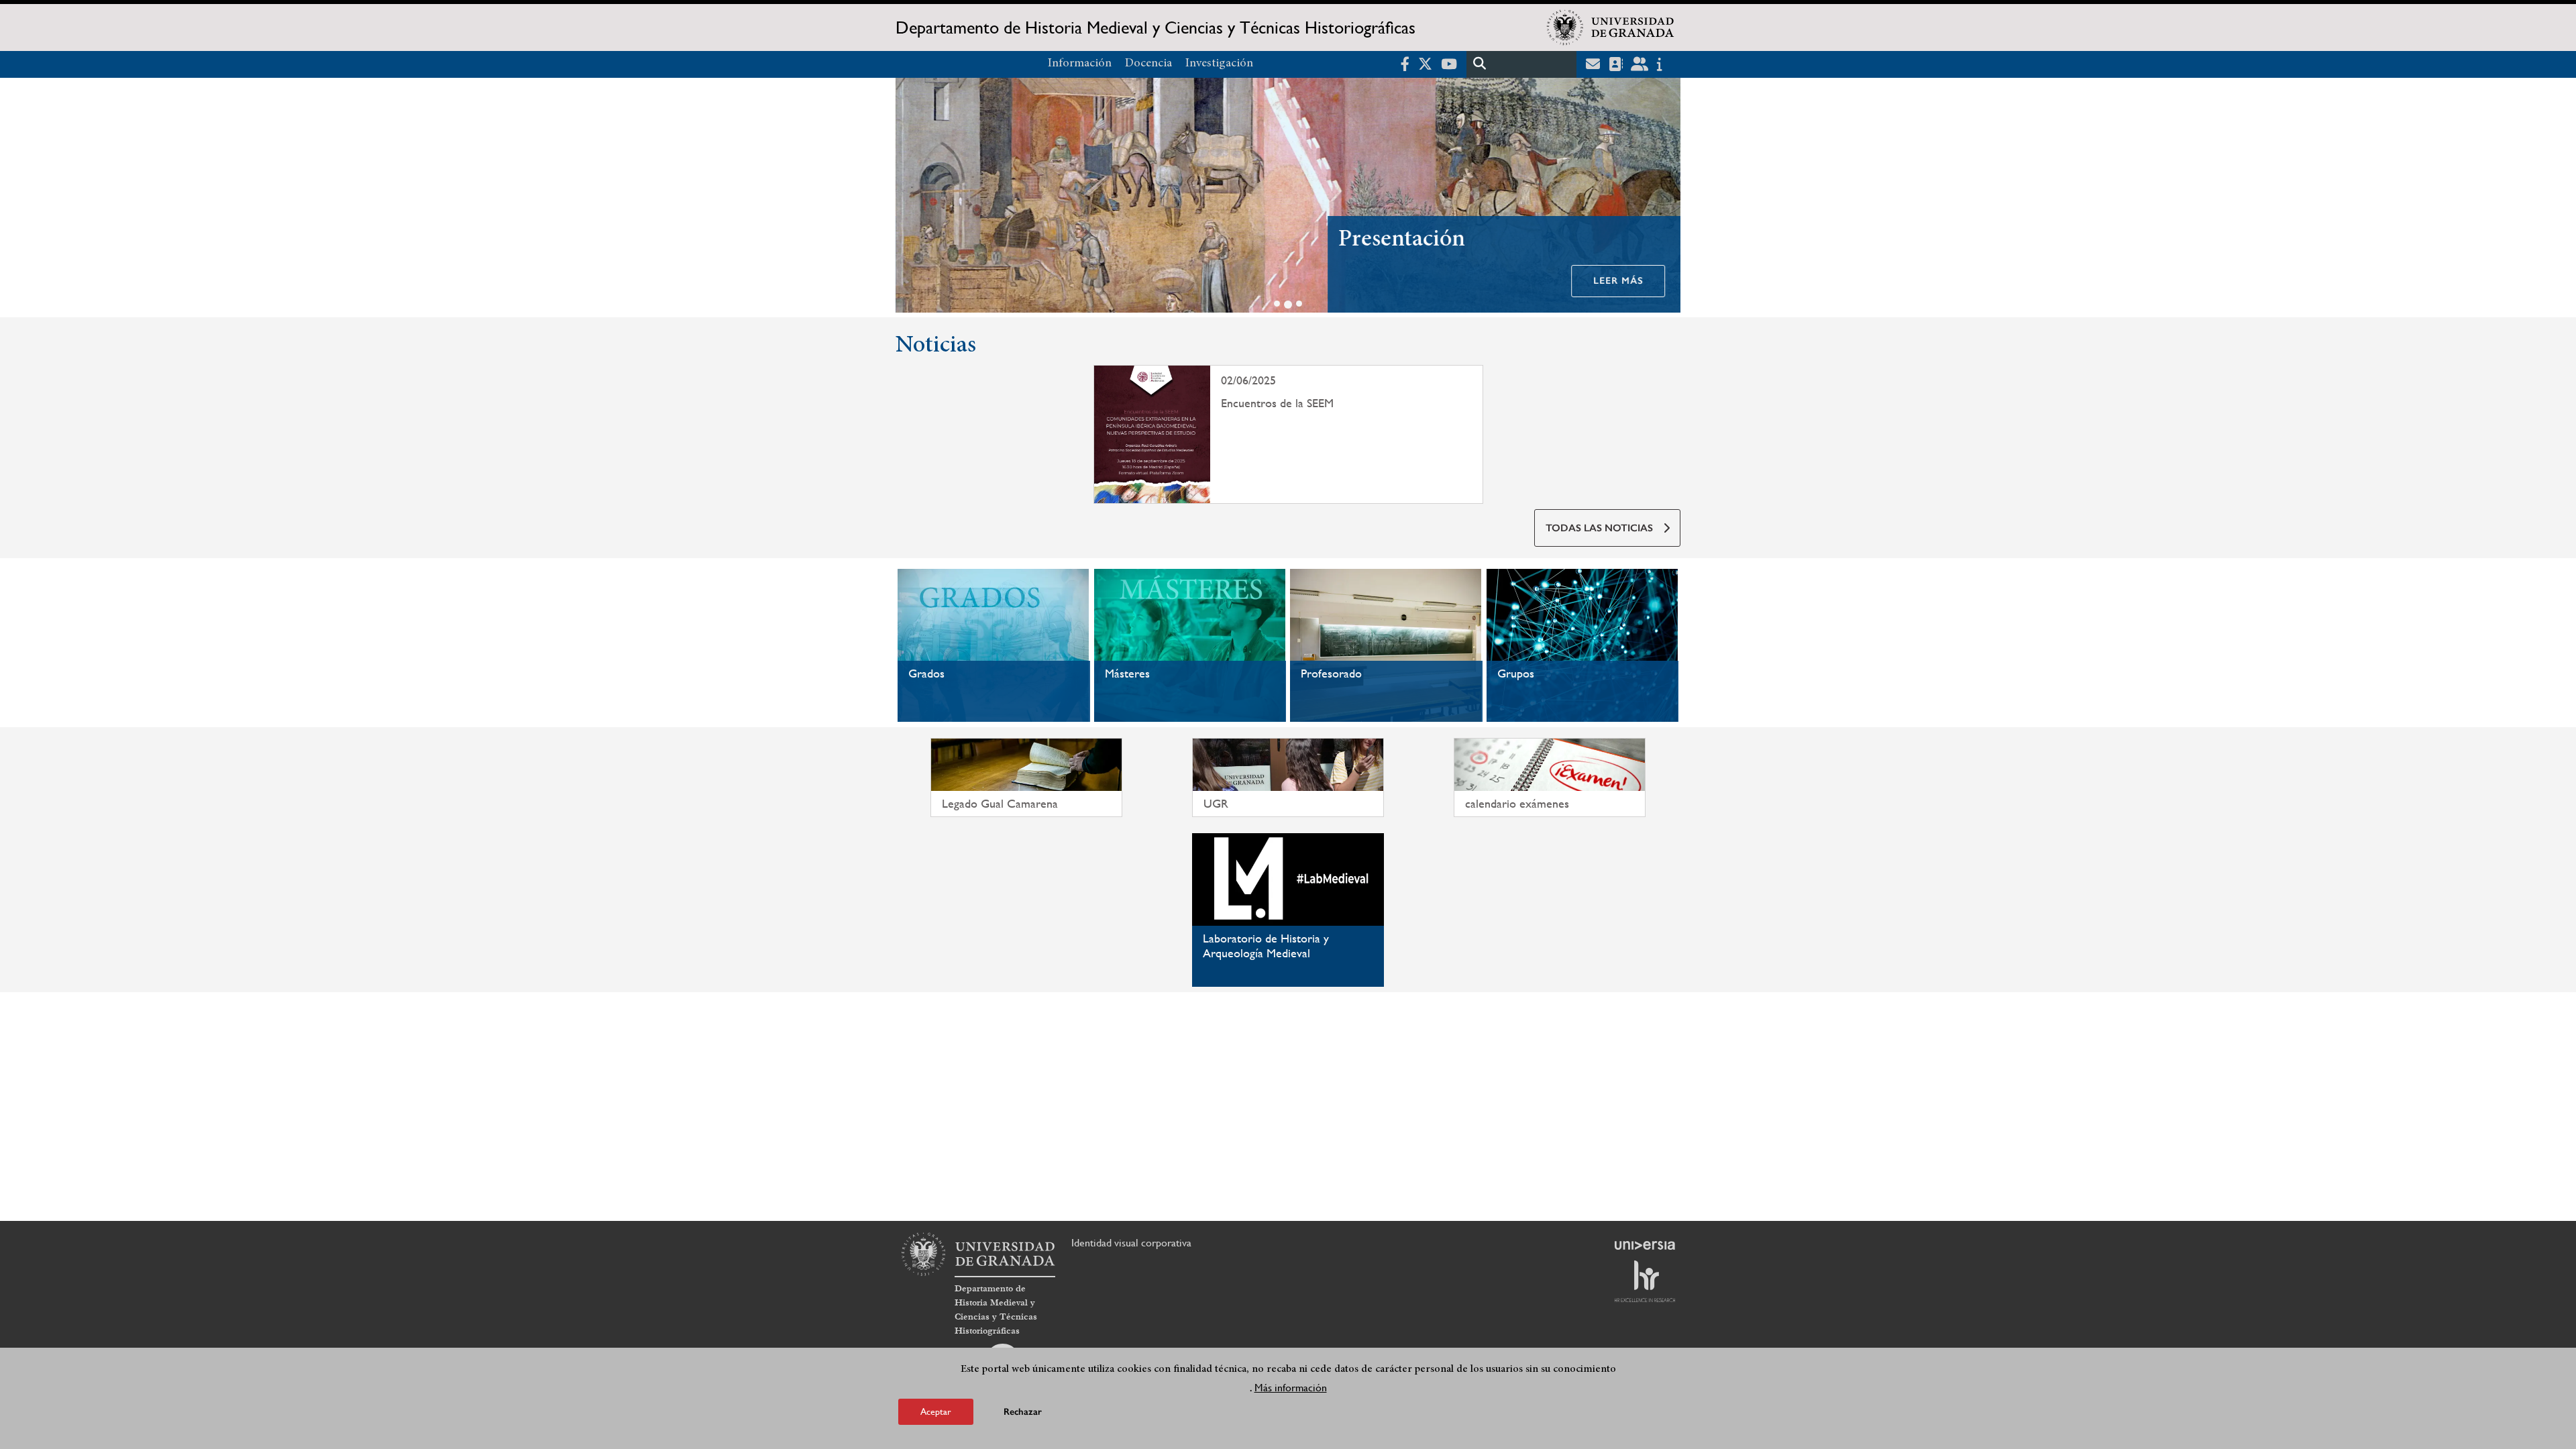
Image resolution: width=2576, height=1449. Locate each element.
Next (1664, 198)
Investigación (1219, 64)
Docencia (1148, 64)
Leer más (1618, 281)
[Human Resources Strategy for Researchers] (1645, 1281)
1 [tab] (1277, 304)
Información (1080, 64)
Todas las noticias (1599, 528)
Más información (1291, 1388)
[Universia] (1645, 1245)
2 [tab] (1288, 305)
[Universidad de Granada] (1611, 28)
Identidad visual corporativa (1131, 1243)
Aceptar (936, 1411)
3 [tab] (1299, 304)
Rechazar (1023, 1412)
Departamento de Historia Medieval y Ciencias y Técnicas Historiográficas (1156, 28)
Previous (912, 198)
